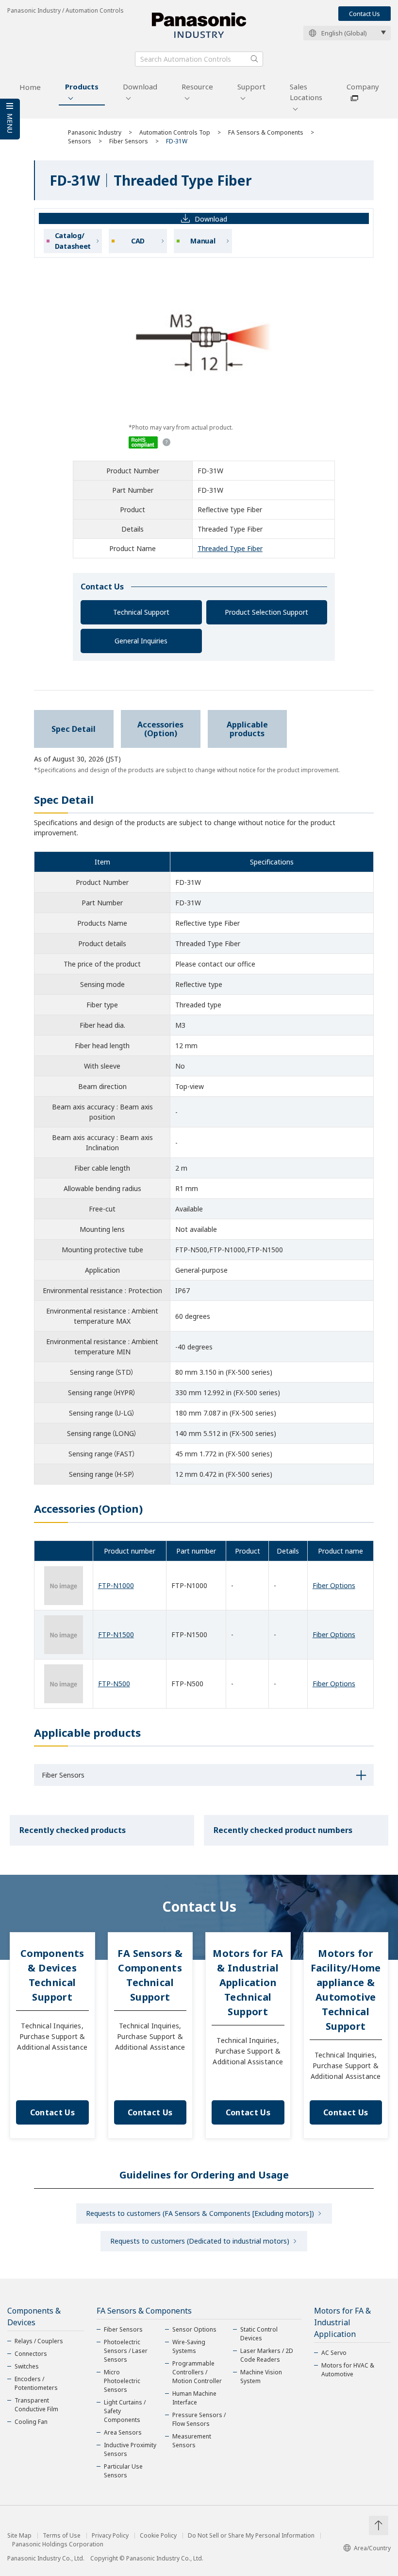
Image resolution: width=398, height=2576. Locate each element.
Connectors (31, 2354)
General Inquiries (141, 641)
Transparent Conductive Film (36, 2405)
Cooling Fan (31, 2422)
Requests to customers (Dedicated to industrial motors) (200, 2241)
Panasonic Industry (95, 132)
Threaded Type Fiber (230, 548)
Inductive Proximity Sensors (130, 2449)
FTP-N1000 (116, 1585)
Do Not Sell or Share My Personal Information (251, 2536)
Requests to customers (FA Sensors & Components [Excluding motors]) (200, 2213)
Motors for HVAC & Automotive (348, 2370)
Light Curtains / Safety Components (125, 2411)
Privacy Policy (110, 2536)
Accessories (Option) (160, 729)
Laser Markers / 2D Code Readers (267, 2355)
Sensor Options (194, 2329)
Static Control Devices (259, 2334)
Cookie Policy (158, 2536)
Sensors (80, 141)
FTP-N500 (114, 1684)
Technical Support (141, 612)
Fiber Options (334, 1585)
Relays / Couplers (39, 2341)
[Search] (254, 59)
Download (140, 86)
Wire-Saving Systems (189, 2346)
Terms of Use (62, 2536)
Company (363, 86)
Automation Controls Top (175, 132)
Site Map (19, 2536)
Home (30, 87)
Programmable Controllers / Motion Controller (197, 2372)
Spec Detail (74, 729)
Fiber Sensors (129, 141)
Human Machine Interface (194, 2398)
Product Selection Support (266, 612)
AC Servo (334, 2353)
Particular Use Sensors (123, 2471)
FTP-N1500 (116, 1634)
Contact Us (365, 14)
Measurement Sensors (192, 2441)
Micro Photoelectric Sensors (122, 2381)
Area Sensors (123, 2432)
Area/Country (372, 2548)
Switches (27, 2366)
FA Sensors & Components (266, 132)
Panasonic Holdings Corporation (58, 2544)
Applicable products (247, 729)
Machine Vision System (261, 2377)
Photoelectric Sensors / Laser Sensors (126, 2351)
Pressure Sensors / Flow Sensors (199, 2419)
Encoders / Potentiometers (36, 2383)
